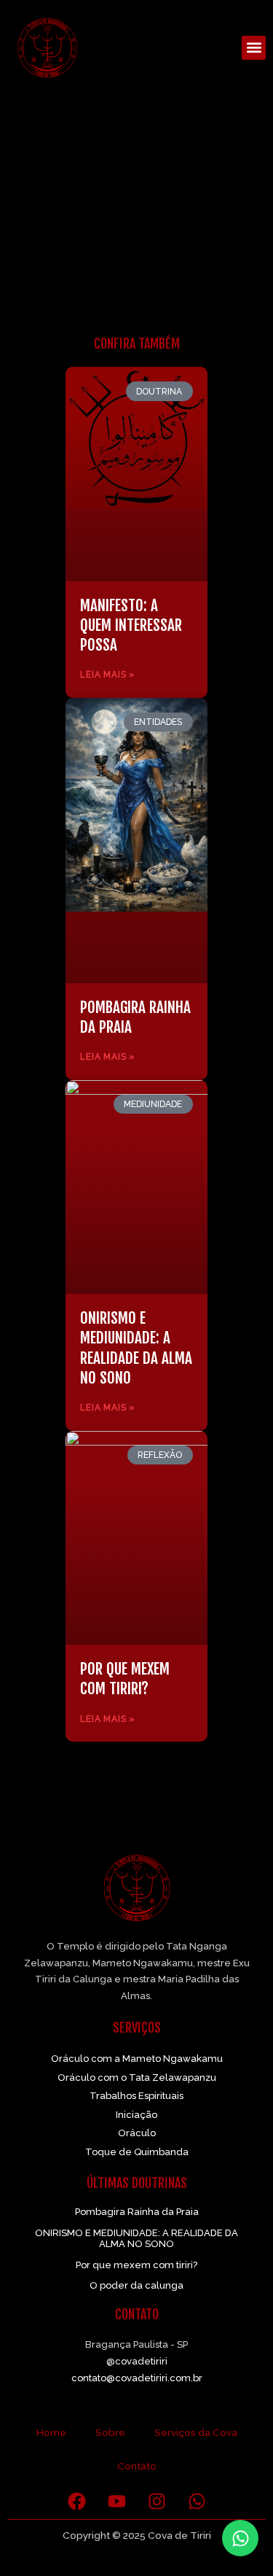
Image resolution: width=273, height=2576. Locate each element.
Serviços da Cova (196, 2432)
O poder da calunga (136, 2285)
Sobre (110, 2432)
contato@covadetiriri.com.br (137, 2378)
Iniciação (136, 2115)
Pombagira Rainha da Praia (137, 2212)
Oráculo (137, 2133)
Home (51, 2432)
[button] (254, 48)
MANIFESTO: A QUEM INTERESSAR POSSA (131, 625)
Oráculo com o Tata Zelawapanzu (137, 2078)
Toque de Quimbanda (137, 2152)
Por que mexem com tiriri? (125, 1679)
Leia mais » (108, 675)
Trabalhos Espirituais (136, 2096)
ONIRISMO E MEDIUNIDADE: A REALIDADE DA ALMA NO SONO (136, 1348)
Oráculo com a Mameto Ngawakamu (137, 2059)
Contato (137, 2466)
